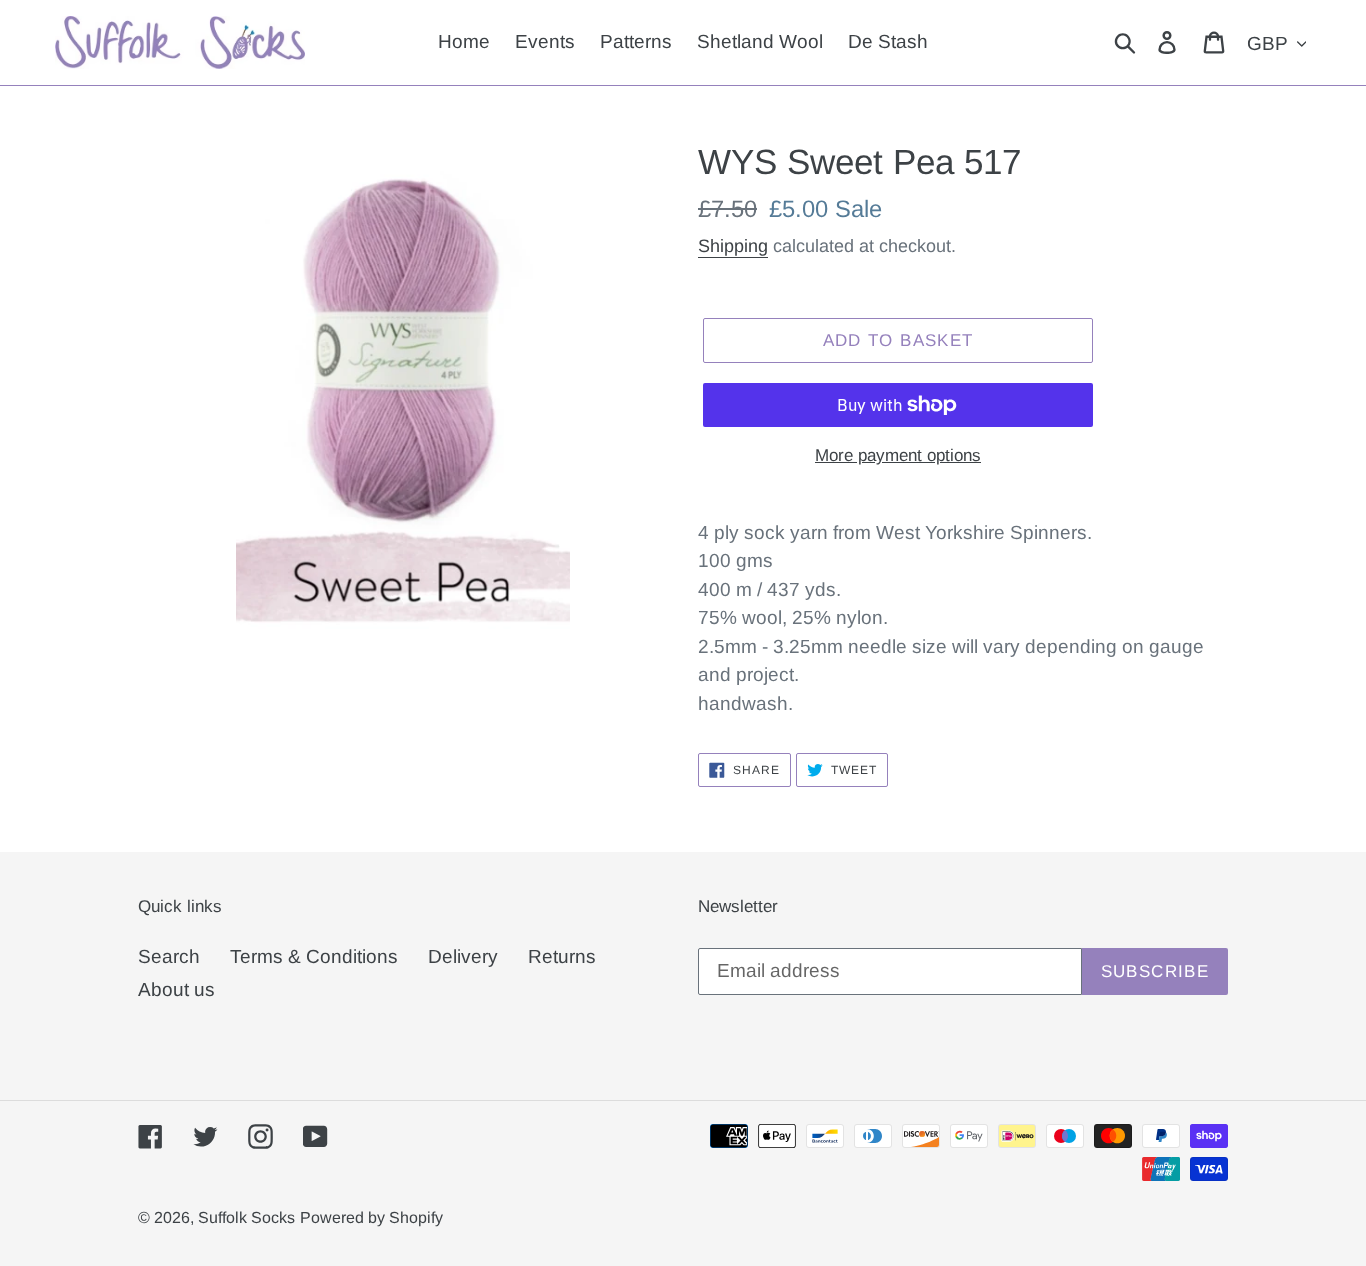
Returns (562, 956)
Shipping (733, 246)
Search (169, 956)
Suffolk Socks (246, 1217)
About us (176, 989)
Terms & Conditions (314, 956)
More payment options (898, 455)
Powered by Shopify (371, 1217)
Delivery (463, 956)
